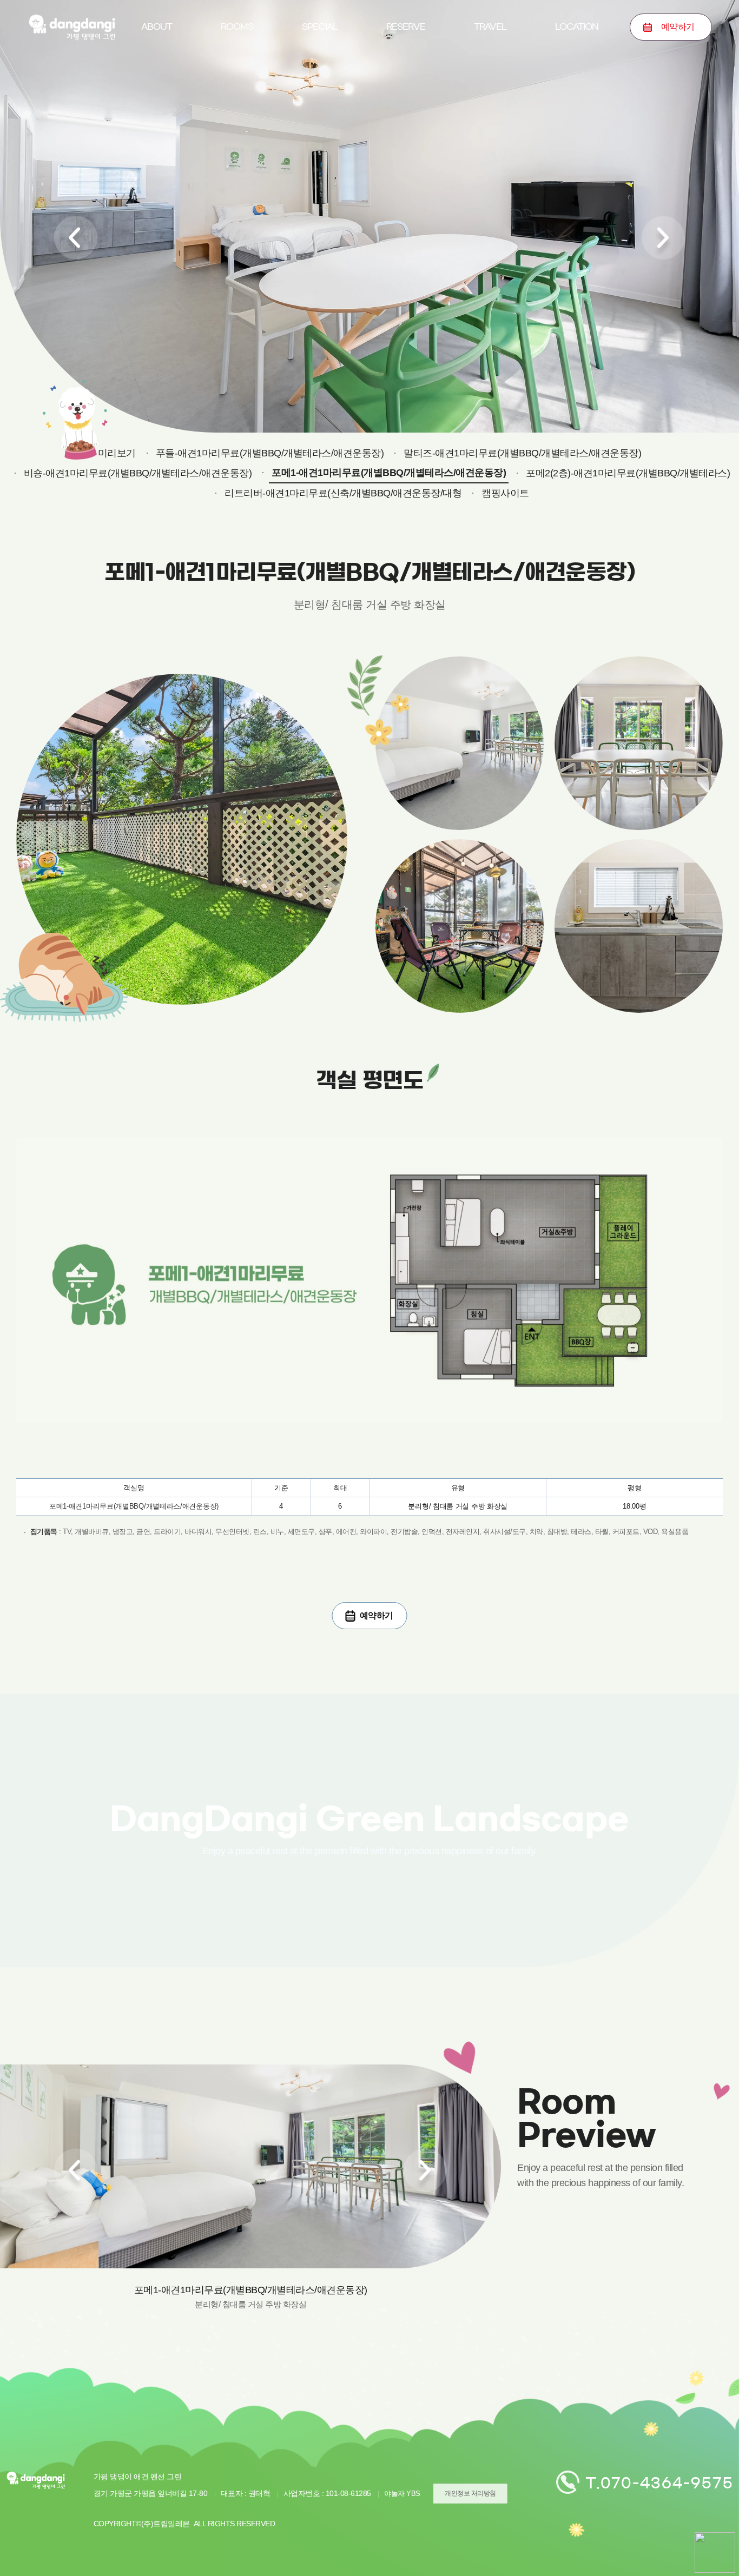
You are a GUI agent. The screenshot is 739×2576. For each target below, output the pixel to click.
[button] (76, 238)
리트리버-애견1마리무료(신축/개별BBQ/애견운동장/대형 (343, 493)
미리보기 (237, 78)
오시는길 (577, 78)
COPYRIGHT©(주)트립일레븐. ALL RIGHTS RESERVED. (185, 2524)
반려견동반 (320, 78)
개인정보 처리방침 (470, 2493)
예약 (678, 27)
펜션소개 (156, 78)
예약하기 (406, 78)
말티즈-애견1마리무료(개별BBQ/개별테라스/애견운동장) (522, 453)
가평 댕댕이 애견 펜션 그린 (72, 27)
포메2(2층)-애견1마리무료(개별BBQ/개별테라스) (628, 473)
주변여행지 (490, 78)
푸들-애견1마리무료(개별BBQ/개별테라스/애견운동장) (270, 453)
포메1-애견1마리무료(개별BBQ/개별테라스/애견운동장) (389, 473)
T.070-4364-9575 (659, 2483)
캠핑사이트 (505, 493)
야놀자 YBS (402, 2494)
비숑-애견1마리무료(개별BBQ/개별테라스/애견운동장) (138, 473)
